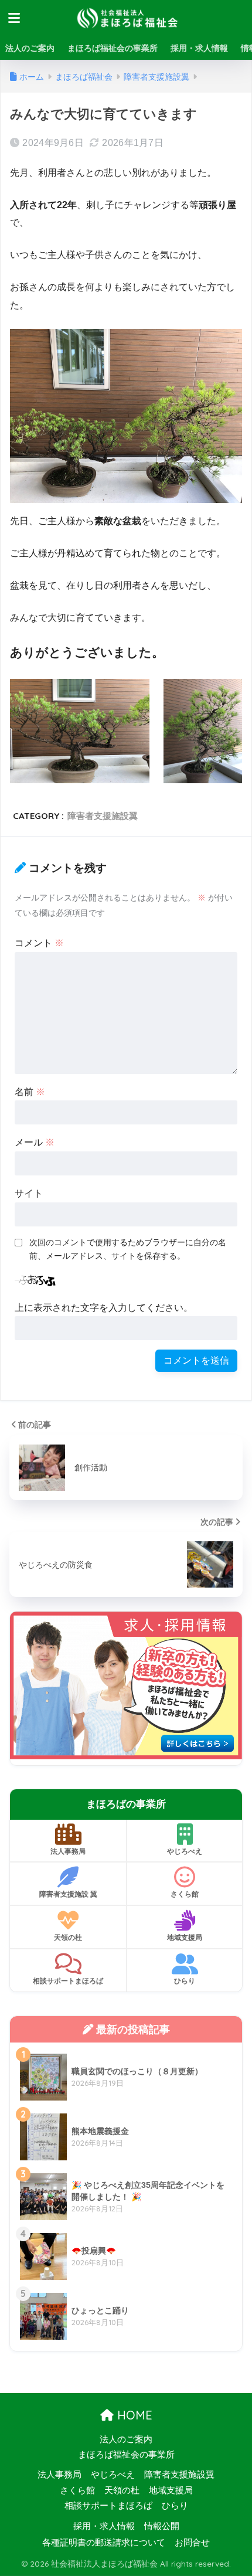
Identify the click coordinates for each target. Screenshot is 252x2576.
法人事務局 (68, 1851)
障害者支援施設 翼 (68, 1894)
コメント (39, 943)
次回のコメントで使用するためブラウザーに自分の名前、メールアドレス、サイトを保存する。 (128, 1249)
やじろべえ (185, 1851)
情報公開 (162, 2526)
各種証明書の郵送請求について (104, 2543)
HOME (133, 2415)
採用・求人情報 (199, 48)
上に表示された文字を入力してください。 (104, 1308)
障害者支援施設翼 (103, 816)
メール (35, 1142)
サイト (29, 1193)
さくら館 (185, 1894)
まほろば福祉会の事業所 (113, 48)
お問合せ (192, 2543)
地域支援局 (185, 1937)
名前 (30, 1092)
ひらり (185, 1981)
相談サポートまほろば (68, 1981)
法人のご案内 (30, 48)
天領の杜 (68, 1937)
